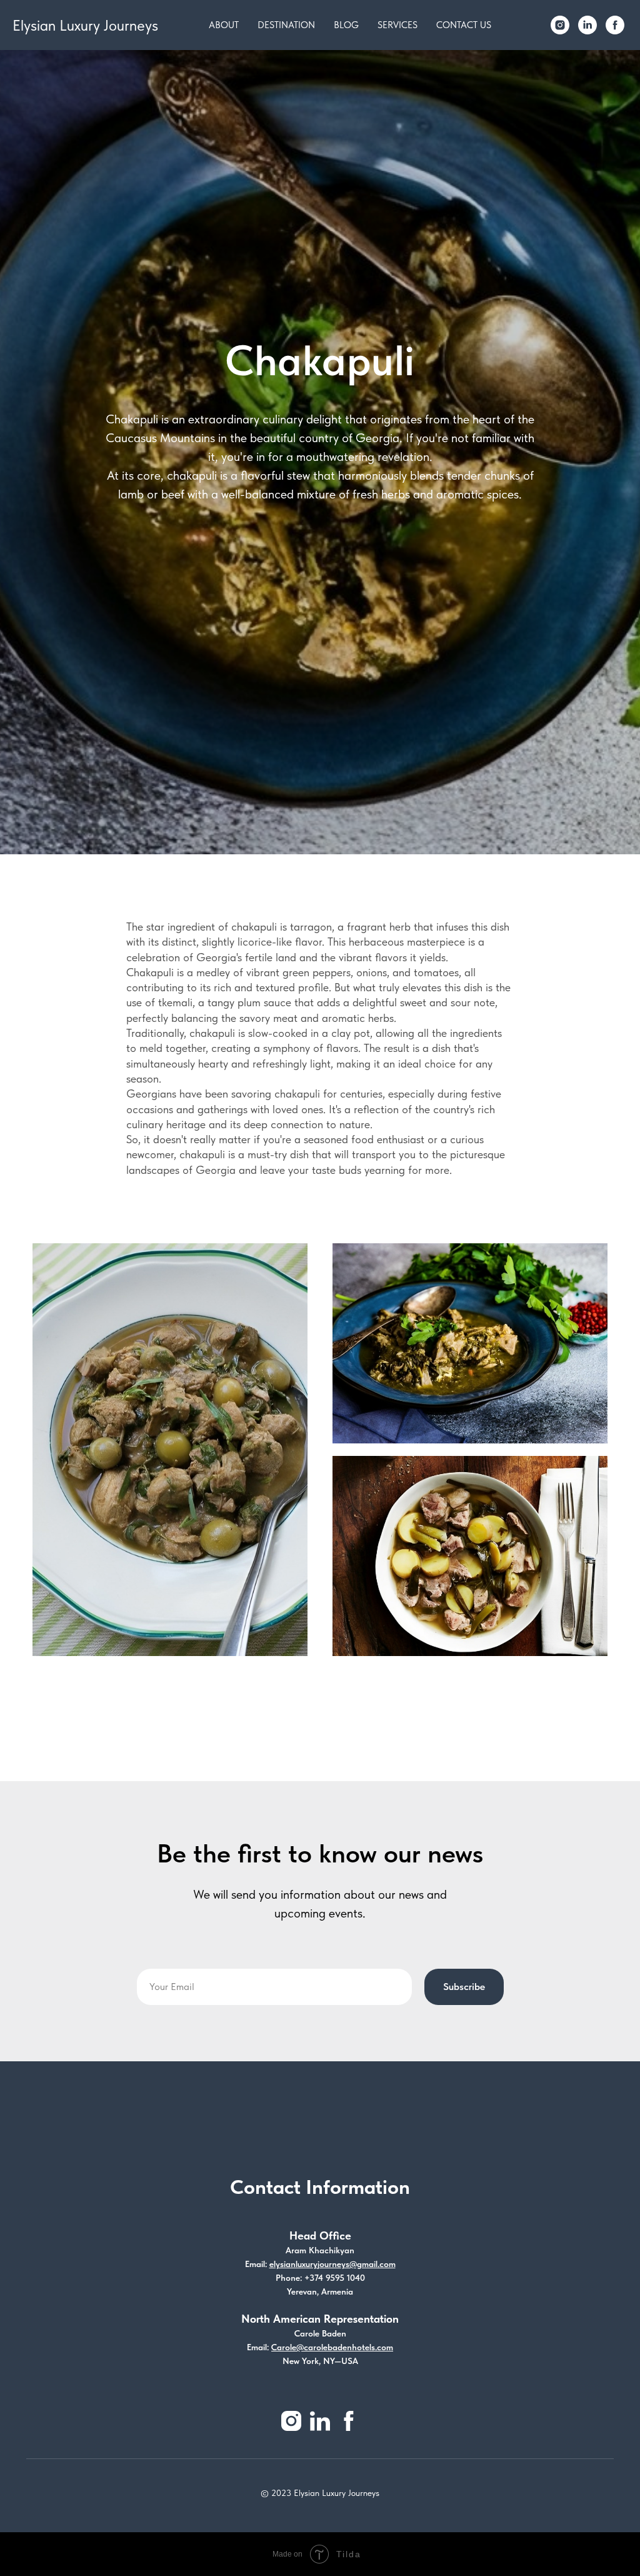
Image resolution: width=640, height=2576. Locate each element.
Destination (286, 25)
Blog (346, 25)
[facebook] (615, 25)
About (224, 25)
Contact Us (464, 25)
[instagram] (560, 25)
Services (397, 25)
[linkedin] (587, 25)
